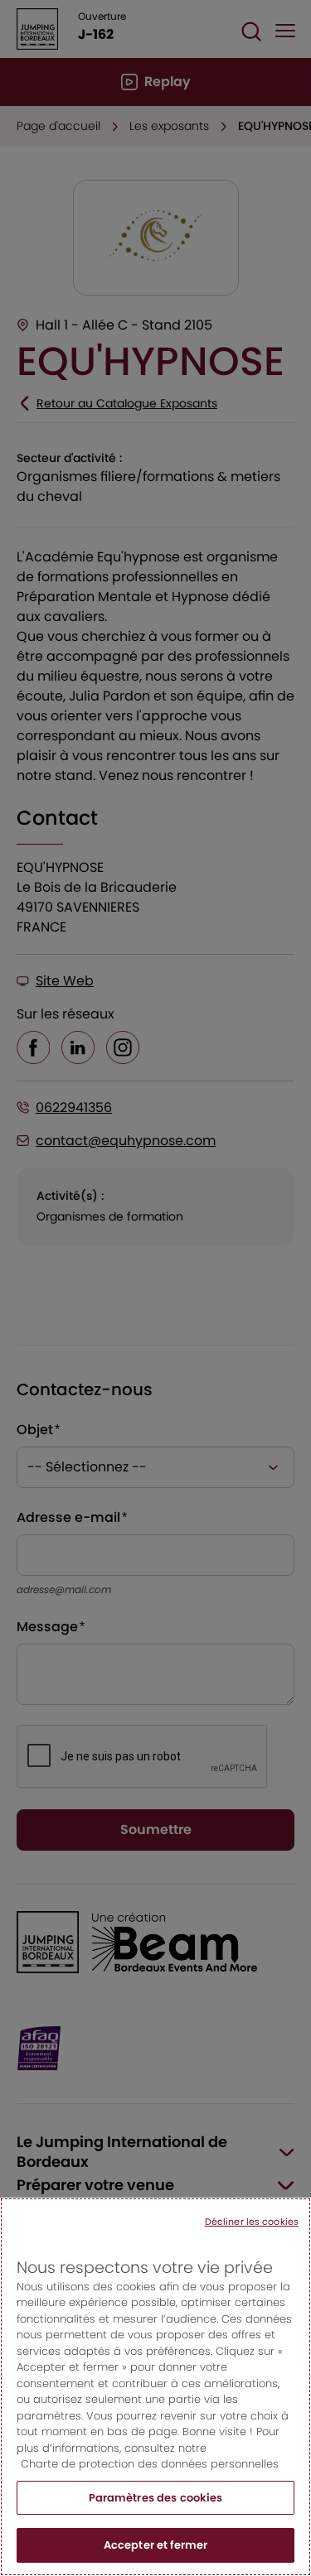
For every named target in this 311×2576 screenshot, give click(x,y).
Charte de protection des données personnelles (150, 2464)
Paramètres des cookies (156, 2498)
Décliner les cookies (252, 2222)
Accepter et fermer (155, 2545)
